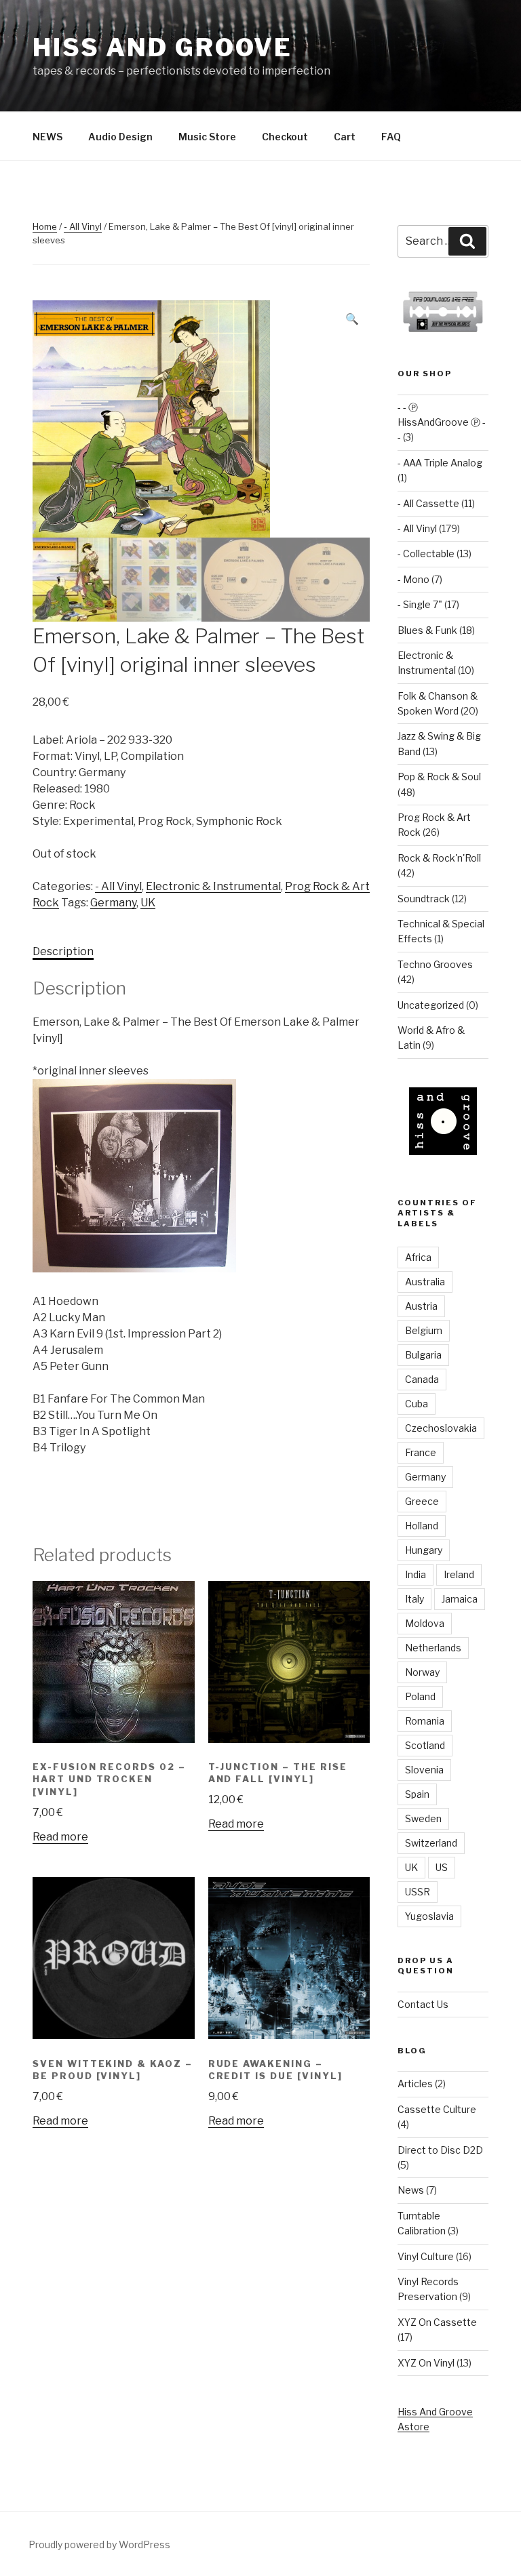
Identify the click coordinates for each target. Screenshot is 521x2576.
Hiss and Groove (162, 47)
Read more (60, 1837)
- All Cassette (428, 503)
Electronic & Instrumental (213, 886)
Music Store (207, 137)
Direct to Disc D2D (440, 2150)
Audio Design (120, 137)
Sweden (423, 1818)
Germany (113, 903)
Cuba (417, 1404)
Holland (422, 1526)
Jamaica (460, 1599)
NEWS (47, 137)
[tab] (63, 952)
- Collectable (426, 554)
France (421, 1452)
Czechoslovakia (441, 1428)
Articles (415, 2084)
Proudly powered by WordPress (99, 2544)
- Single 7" (420, 604)
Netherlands (433, 1648)
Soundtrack (424, 899)
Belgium (424, 1330)
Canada (422, 1379)
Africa (418, 1257)
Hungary (424, 1550)
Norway (422, 1672)
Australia (425, 1282)
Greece (422, 1501)
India (416, 1574)
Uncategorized (431, 1005)
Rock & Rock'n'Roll (439, 858)
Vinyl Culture (426, 2256)
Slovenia (424, 1770)
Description (63, 951)
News (411, 2190)
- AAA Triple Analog (440, 463)
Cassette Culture (437, 2109)
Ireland (459, 1574)
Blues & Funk (427, 630)
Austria (421, 1306)
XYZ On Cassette (437, 2322)
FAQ (391, 137)
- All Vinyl (83, 226)
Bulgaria (423, 1355)
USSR (418, 1892)
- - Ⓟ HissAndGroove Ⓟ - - (442, 422)
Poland (420, 1696)
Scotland (425, 1745)
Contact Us (423, 2004)
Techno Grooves (435, 964)
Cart (345, 137)
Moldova (425, 1623)
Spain (417, 1794)
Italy (414, 1599)
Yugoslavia (429, 1916)
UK (148, 903)
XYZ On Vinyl (426, 2363)
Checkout (285, 137)
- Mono (413, 579)
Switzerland (431, 1843)
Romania (425, 1721)
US (442, 1867)
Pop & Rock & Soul (439, 777)
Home (45, 226)
